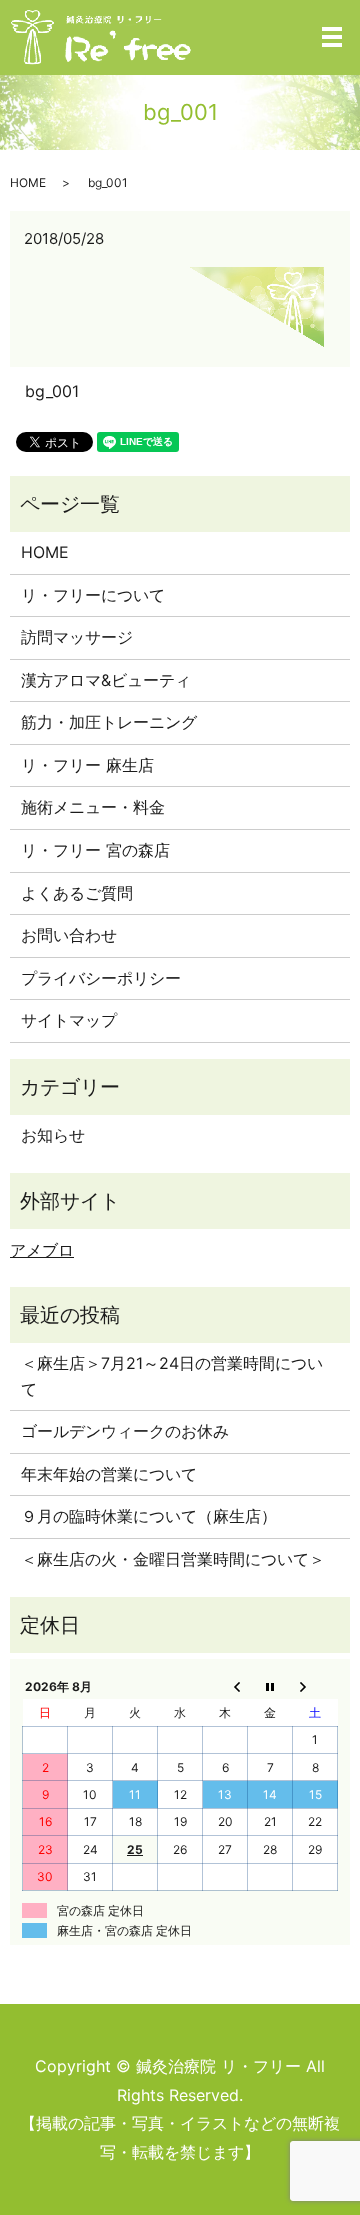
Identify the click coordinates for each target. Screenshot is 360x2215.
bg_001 (52, 391)
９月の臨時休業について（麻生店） (149, 1516)
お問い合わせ (69, 935)
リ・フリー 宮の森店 (95, 850)
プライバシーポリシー (101, 978)
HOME (28, 182)
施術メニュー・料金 (93, 807)
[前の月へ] (225, 1686)
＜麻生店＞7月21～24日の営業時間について (172, 1376)
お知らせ (53, 1135)
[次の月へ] (315, 1686)
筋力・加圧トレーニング (109, 722)
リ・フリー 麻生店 (87, 765)
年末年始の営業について (109, 1474)
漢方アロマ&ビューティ (106, 680)
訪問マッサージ (77, 637)
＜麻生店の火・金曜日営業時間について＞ (173, 1559)
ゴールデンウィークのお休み (125, 1431)
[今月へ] (270, 1686)
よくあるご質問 (77, 893)
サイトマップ (69, 1020)
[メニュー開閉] (332, 37)
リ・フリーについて (93, 595)
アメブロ (42, 1250)
